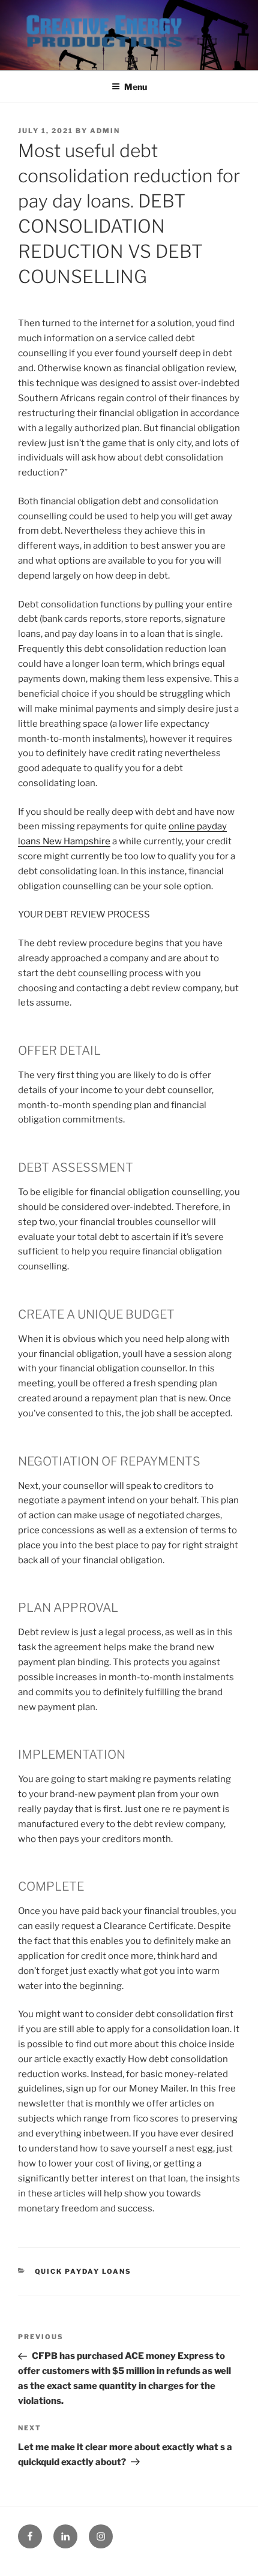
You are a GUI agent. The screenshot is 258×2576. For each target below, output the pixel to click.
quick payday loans (83, 2271)
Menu (136, 87)
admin (105, 131)
